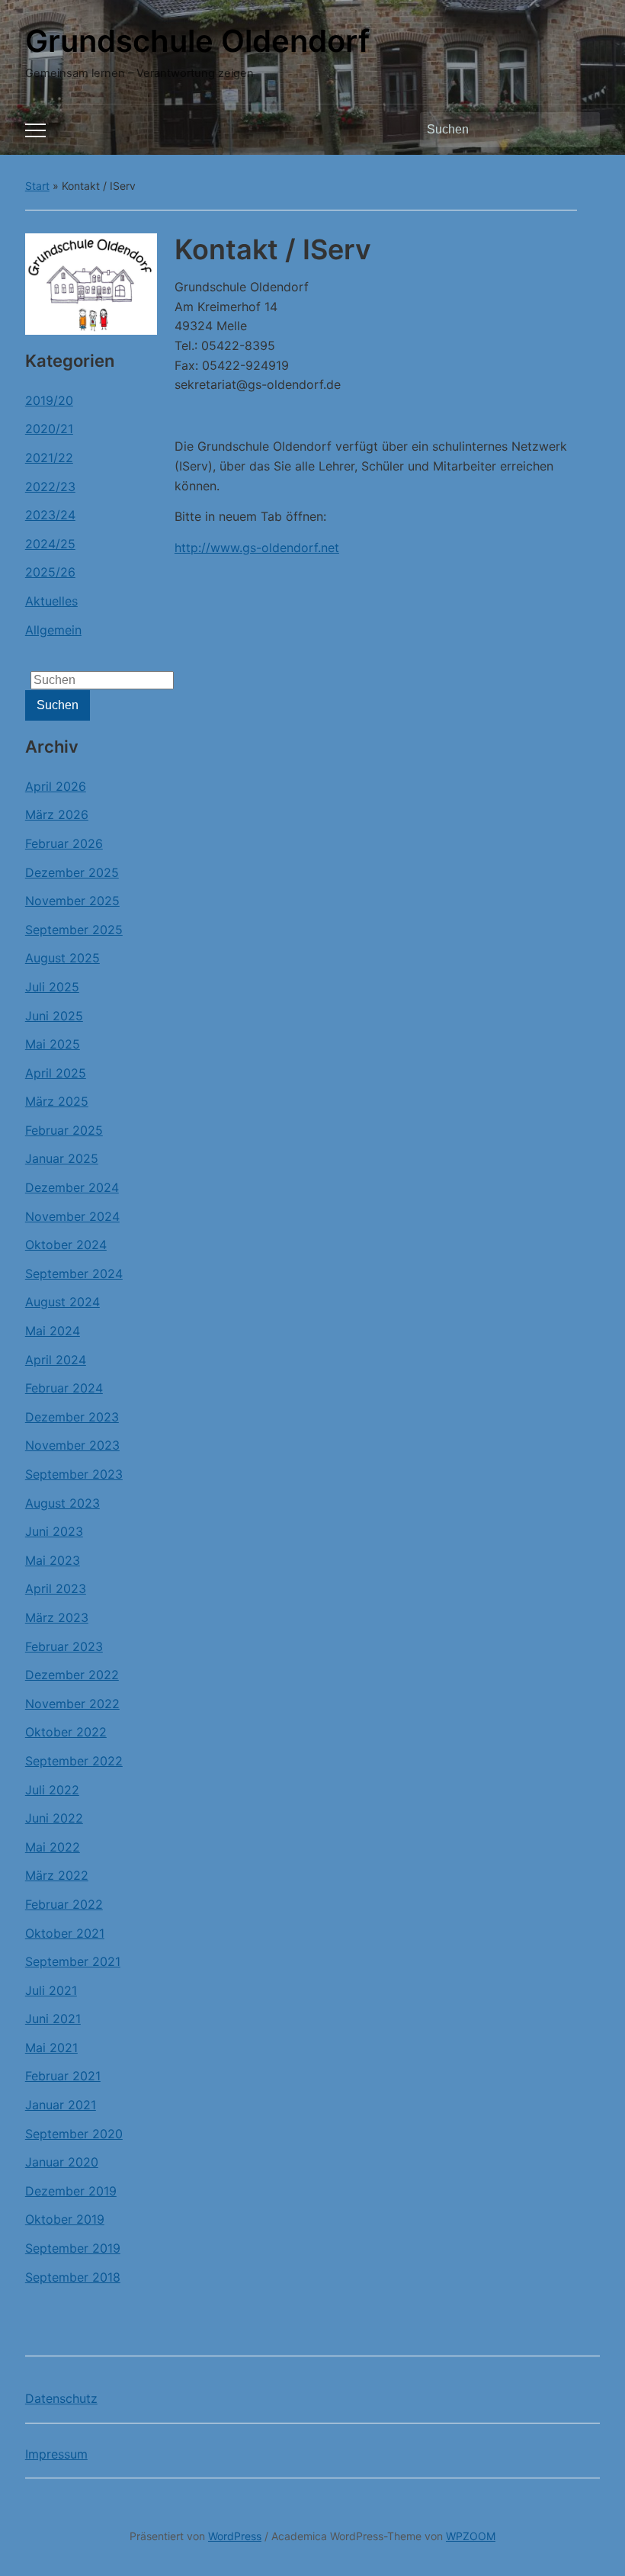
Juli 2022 (52, 1790)
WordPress (235, 2536)
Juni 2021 (53, 2019)
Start (37, 186)
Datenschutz (61, 2398)
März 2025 (57, 1101)
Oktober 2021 (65, 1933)
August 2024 (62, 1302)
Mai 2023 (53, 1560)
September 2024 (74, 1274)
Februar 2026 (64, 843)
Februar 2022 (64, 1904)
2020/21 (49, 429)
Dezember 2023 (72, 1417)
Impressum (56, 2454)
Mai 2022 (53, 1847)
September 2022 (74, 1761)
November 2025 (72, 901)
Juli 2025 (52, 987)
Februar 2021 (63, 2076)
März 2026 (57, 814)
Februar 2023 (64, 1646)
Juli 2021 (51, 1990)
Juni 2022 (54, 1818)
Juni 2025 (54, 1016)
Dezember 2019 (71, 2191)
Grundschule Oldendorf (197, 41)
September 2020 (74, 2134)
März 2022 (57, 1875)
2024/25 (50, 544)
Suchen (581, 130)
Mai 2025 (53, 1044)
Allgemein (53, 630)
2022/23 (50, 487)
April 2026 (56, 786)
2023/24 (50, 515)
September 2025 (74, 930)
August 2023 (62, 1503)
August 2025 (62, 958)
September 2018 (73, 2277)
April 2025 (56, 1073)
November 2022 (72, 1704)
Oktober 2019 (65, 2219)
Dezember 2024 (72, 1187)
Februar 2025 (64, 1130)
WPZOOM (471, 2536)
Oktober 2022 (66, 1732)
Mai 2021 (51, 2048)
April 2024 (56, 1360)
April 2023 (56, 1588)
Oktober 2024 (66, 1245)
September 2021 (73, 1961)
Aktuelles (51, 601)
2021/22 (49, 458)
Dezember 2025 (72, 872)
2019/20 (49, 400)
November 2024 (72, 1216)
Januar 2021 (61, 2105)
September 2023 (74, 1474)
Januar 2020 (62, 2162)
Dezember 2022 (72, 1675)
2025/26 (50, 572)
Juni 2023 (54, 1531)
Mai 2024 (53, 1331)
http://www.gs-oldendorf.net (257, 548)
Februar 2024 (64, 1388)
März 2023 (57, 1617)
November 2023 (72, 1445)
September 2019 (73, 2248)
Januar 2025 (62, 1158)
